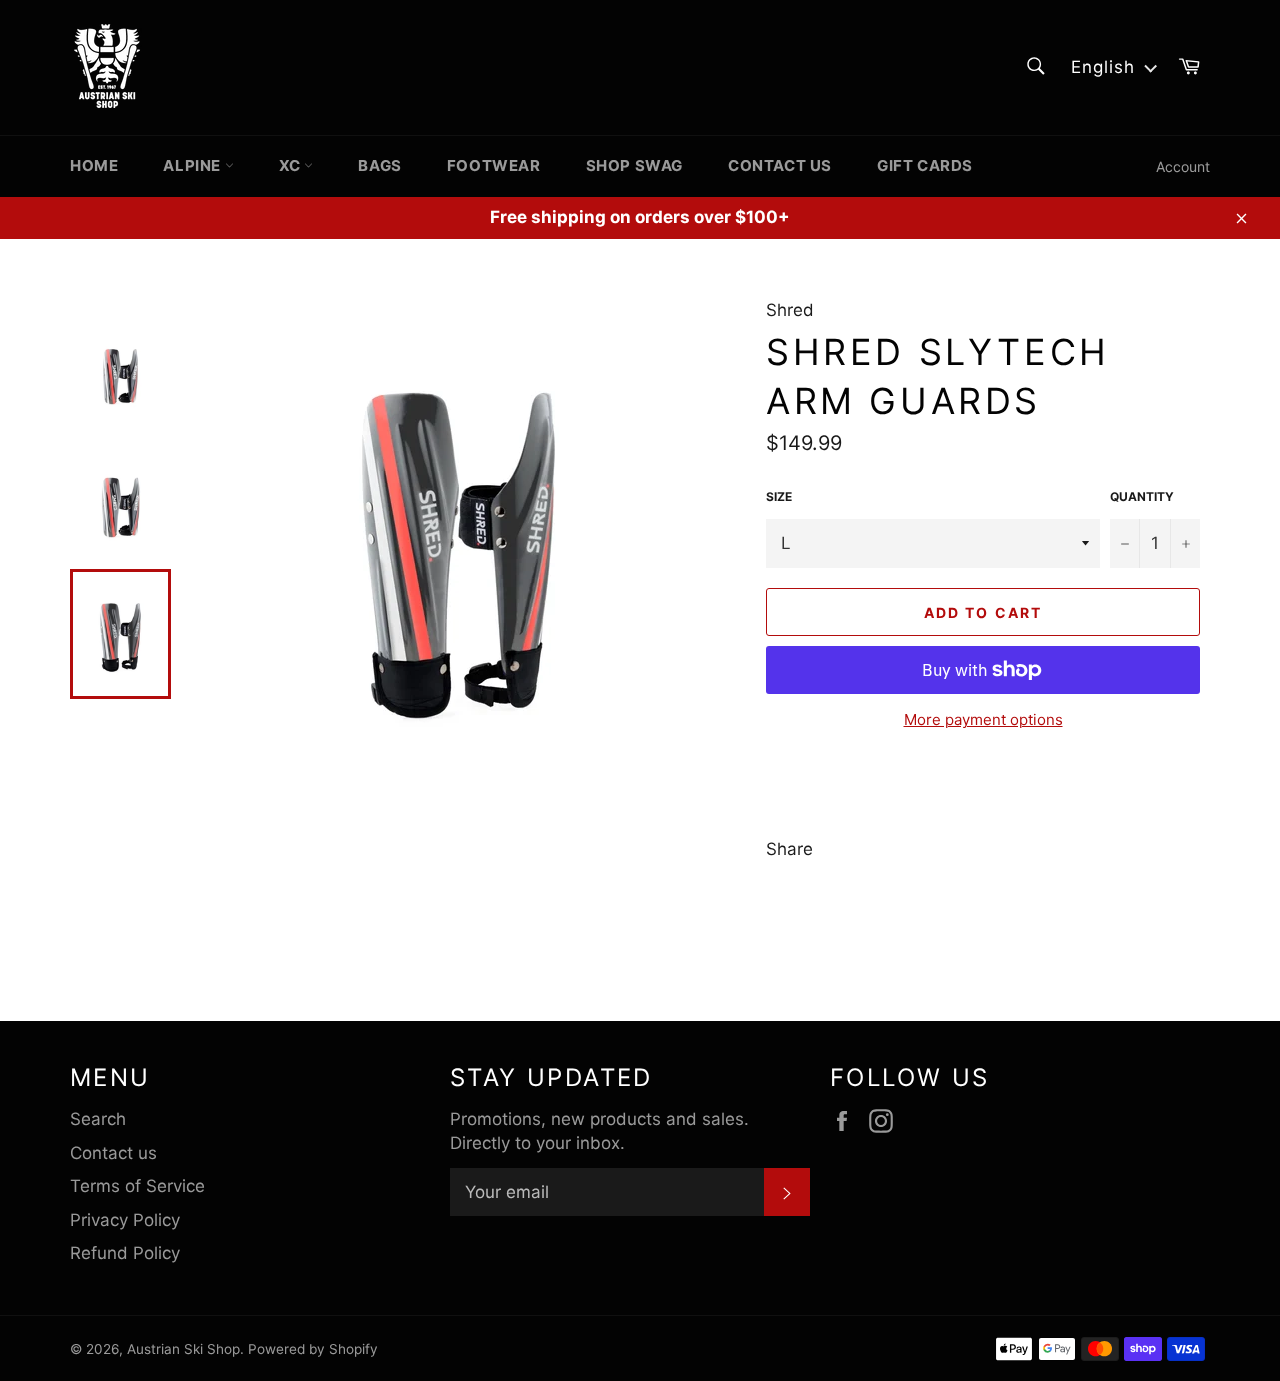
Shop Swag (634, 165)
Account (1183, 166)
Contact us (780, 165)
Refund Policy (125, 1253)
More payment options (983, 719)
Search (98, 1119)
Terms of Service (137, 1186)
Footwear (494, 165)
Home (94, 165)
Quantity (1142, 496)
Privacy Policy (125, 1220)
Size (779, 496)
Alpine (193, 165)
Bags (379, 165)
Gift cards (925, 165)
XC (292, 165)
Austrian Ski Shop (183, 1349)
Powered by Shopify (313, 1349)
